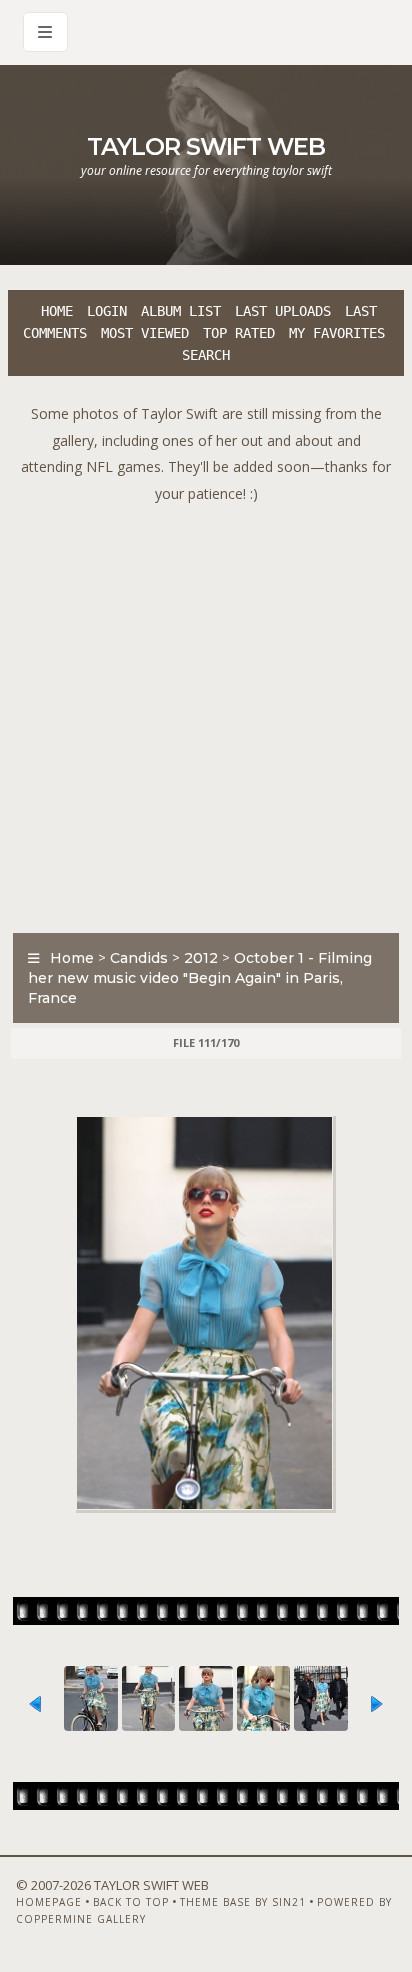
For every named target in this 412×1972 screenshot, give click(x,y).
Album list (181, 311)
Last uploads (283, 311)
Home (57, 311)
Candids (139, 958)
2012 (201, 958)
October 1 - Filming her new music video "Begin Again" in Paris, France (200, 978)
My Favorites (337, 333)
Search (206, 355)
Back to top (131, 1902)
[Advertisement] (206, 713)
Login (107, 311)
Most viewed (145, 333)
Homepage (49, 1902)
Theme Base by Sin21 (243, 1902)
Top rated (239, 333)
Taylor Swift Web (206, 146)
